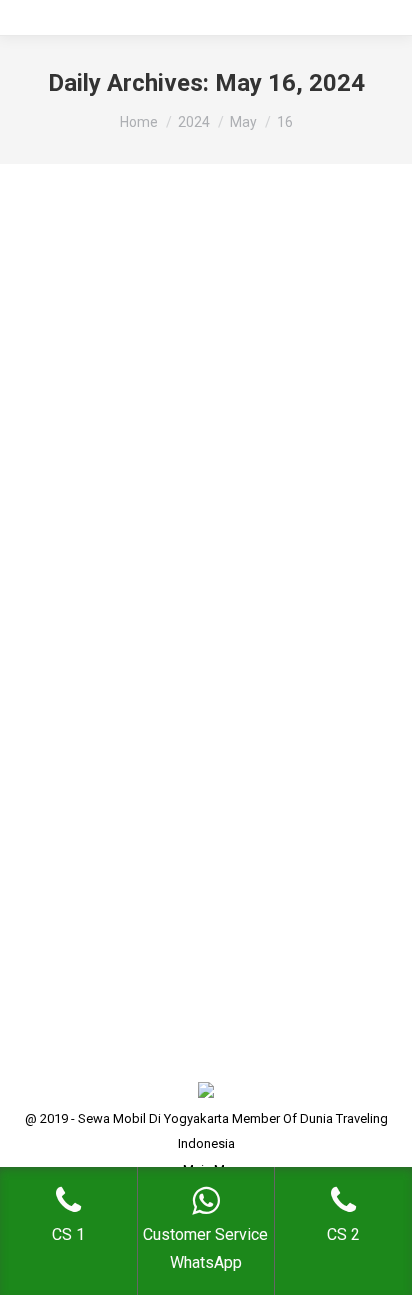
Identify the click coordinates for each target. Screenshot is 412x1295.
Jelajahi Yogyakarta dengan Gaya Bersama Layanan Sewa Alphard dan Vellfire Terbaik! (197, 578)
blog (58, 645)
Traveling (104, 645)
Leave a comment (96, 670)
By (197, 645)
